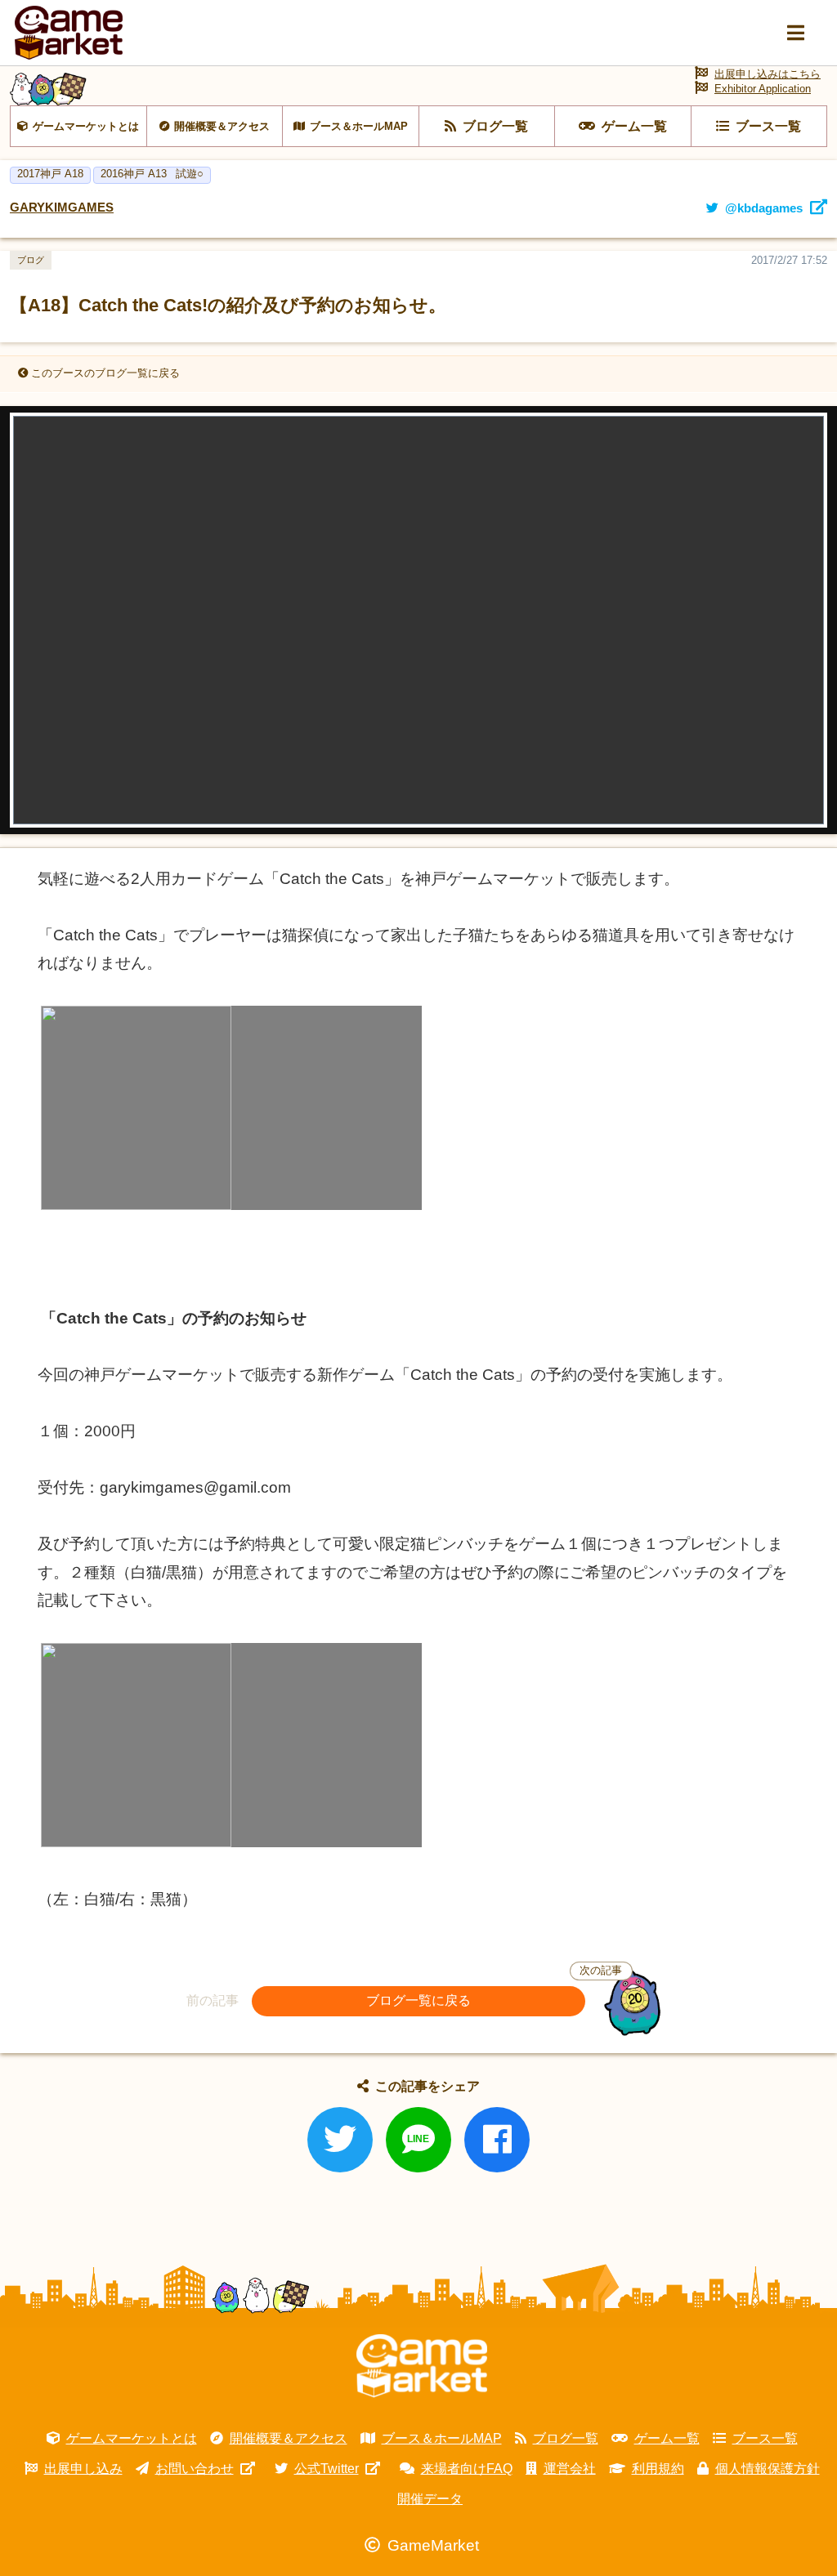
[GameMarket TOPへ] (422, 2366)
